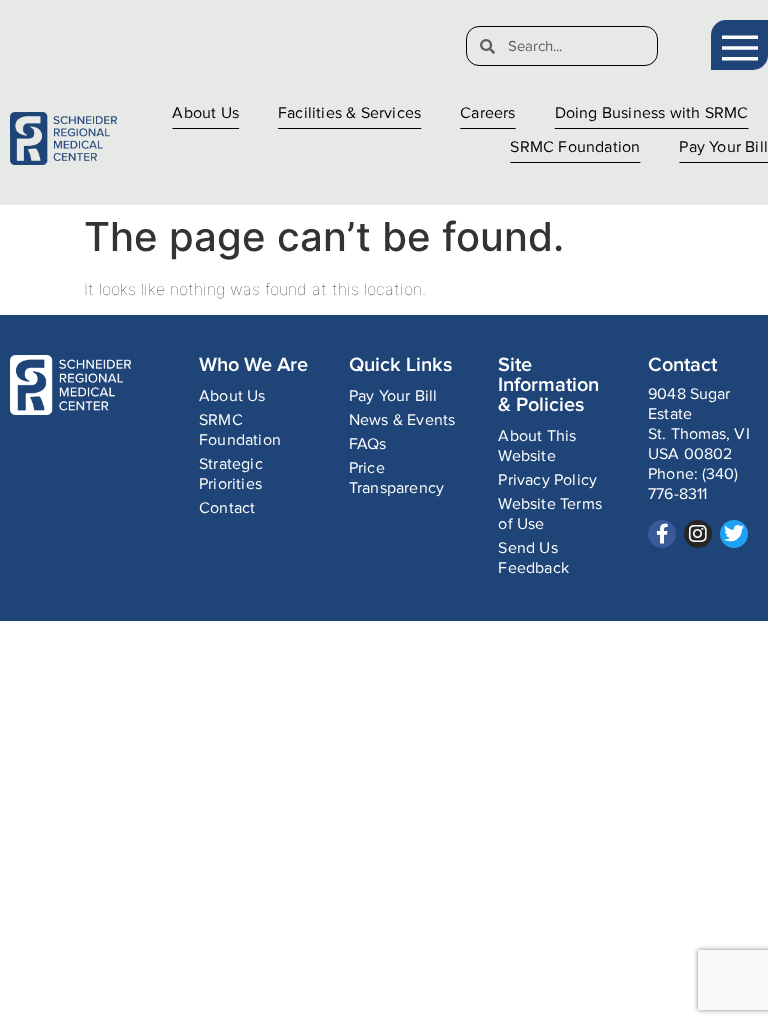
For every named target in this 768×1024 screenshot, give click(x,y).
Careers (487, 113)
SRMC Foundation (575, 147)
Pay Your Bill (723, 147)
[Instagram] (698, 534)
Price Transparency (396, 478)
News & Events (402, 420)
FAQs (368, 444)
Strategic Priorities (231, 474)
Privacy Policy (547, 480)
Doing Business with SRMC (652, 113)
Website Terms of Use (550, 514)
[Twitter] (734, 534)
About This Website (537, 446)
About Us (205, 113)
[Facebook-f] (662, 534)
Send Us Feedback (533, 558)
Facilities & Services (349, 113)
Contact (227, 508)
